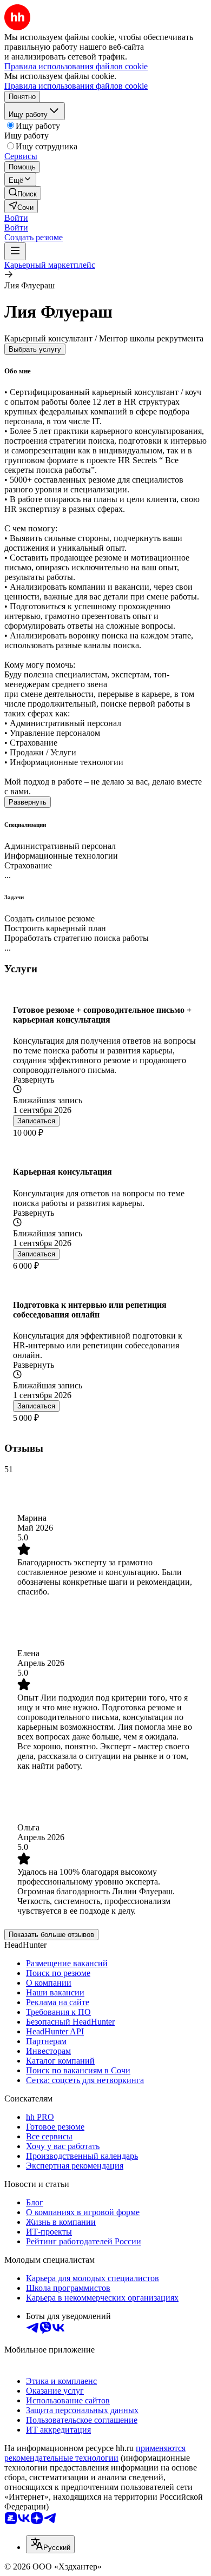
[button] (16, 218)
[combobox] (50, 2544)
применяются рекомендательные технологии (95, 2453)
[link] (23, 193)
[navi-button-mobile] (15, 251)
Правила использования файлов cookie (76, 86)
